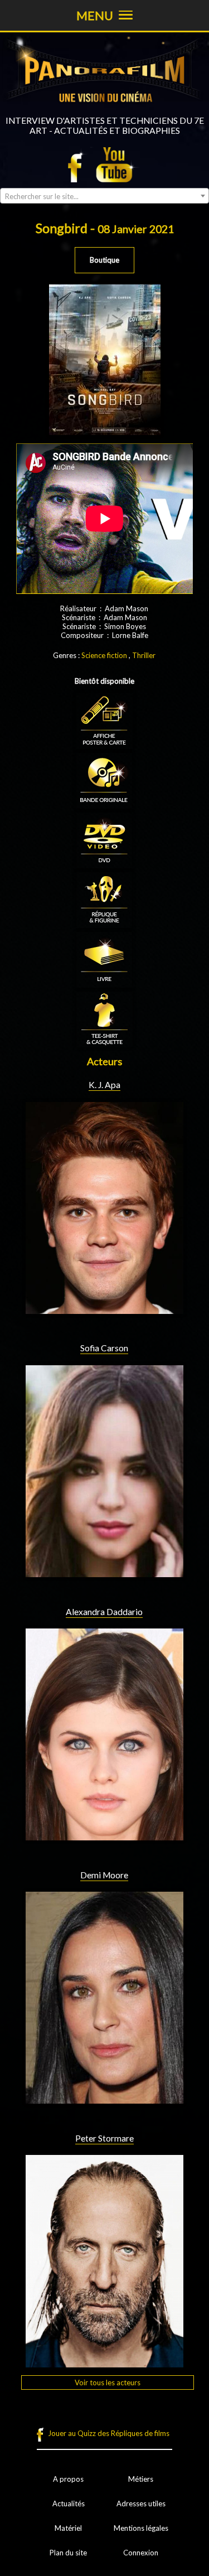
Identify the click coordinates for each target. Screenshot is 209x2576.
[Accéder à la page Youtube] (116, 165)
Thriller (144, 655)
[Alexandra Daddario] (105, 1836)
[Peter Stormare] (105, 2363)
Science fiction (104, 655)
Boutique (104, 260)
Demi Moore (104, 1875)
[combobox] (104, 196)
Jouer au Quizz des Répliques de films (109, 2433)
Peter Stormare (104, 2138)
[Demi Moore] (105, 2099)
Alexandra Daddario (104, 1612)
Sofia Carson (104, 1348)
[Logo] (104, 111)
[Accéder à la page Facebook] (78, 165)
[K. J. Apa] (105, 1309)
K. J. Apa (104, 1085)
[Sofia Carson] (105, 1573)
